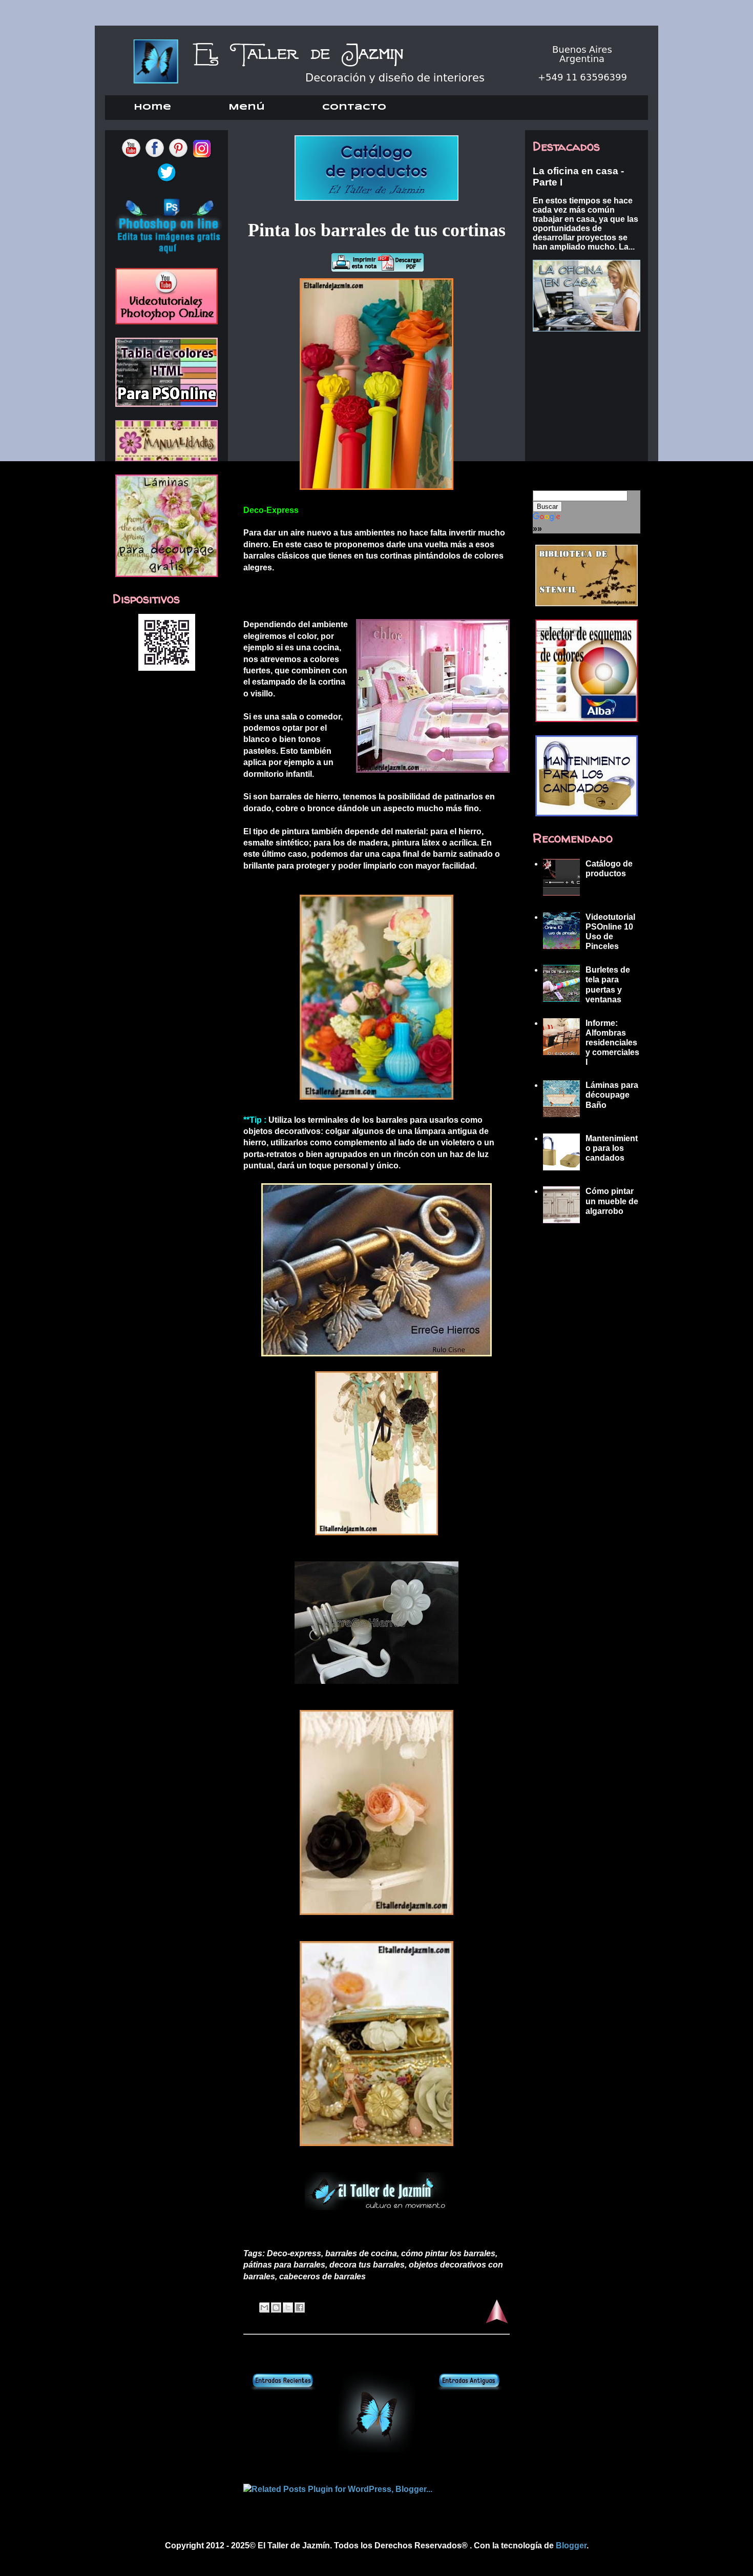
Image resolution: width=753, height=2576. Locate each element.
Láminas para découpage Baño (612, 1095)
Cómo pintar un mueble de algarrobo (612, 1201)
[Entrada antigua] (470, 2388)
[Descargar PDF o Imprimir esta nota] (377, 272)
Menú (247, 107)
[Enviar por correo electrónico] (264, 2307)
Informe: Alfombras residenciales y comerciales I (612, 1043)
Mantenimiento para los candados (612, 1148)
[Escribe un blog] (276, 2307)
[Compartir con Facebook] (300, 2307)
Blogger (571, 2546)
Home (152, 107)
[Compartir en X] (288, 2307)
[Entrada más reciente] (283, 2388)
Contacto (354, 107)
